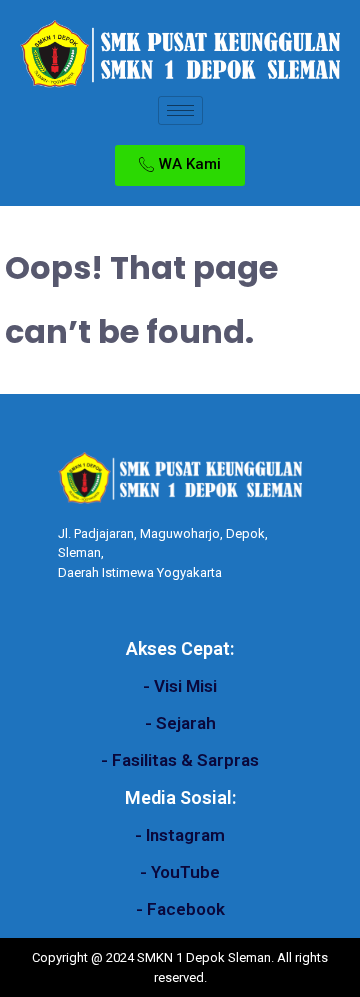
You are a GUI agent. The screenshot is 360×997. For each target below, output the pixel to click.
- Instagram (180, 835)
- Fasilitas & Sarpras (180, 760)
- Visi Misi (180, 686)
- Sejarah (180, 723)
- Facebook (180, 909)
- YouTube (180, 872)
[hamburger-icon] (180, 110)
